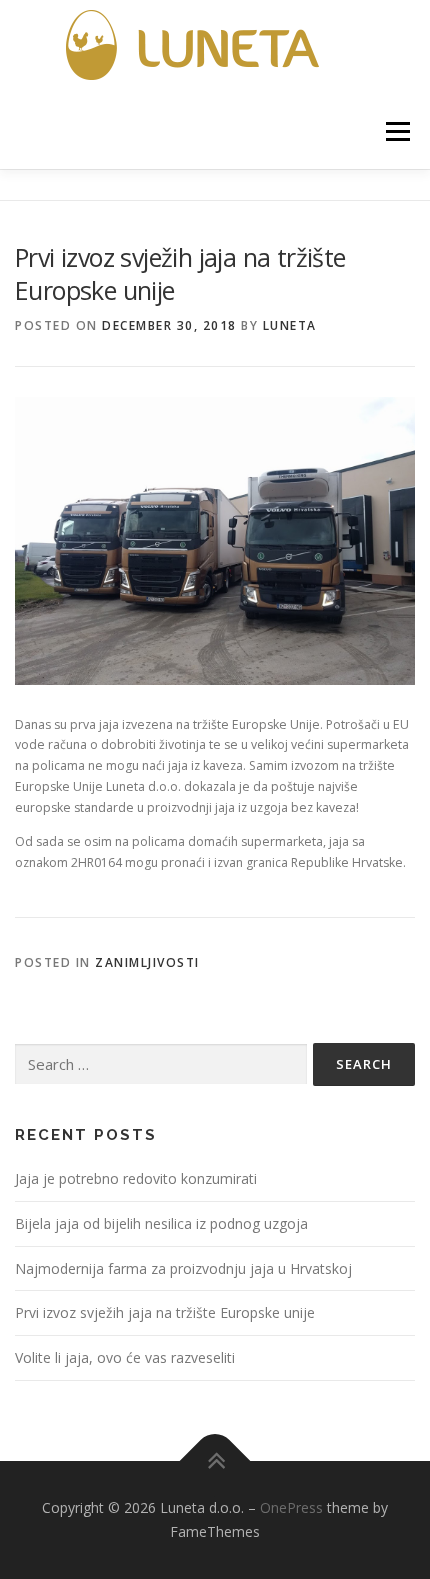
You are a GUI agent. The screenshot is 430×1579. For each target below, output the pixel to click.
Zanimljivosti (147, 962)
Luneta (290, 325)
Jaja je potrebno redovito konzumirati (136, 1178)
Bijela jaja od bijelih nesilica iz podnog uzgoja (161, 1223)
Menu (396, 131)
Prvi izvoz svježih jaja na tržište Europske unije (165, 1312)
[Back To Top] (215, 1461)
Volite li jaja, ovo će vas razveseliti (125, 1357)
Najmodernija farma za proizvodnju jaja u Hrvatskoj (183, 1268)
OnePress (291, 1507)
